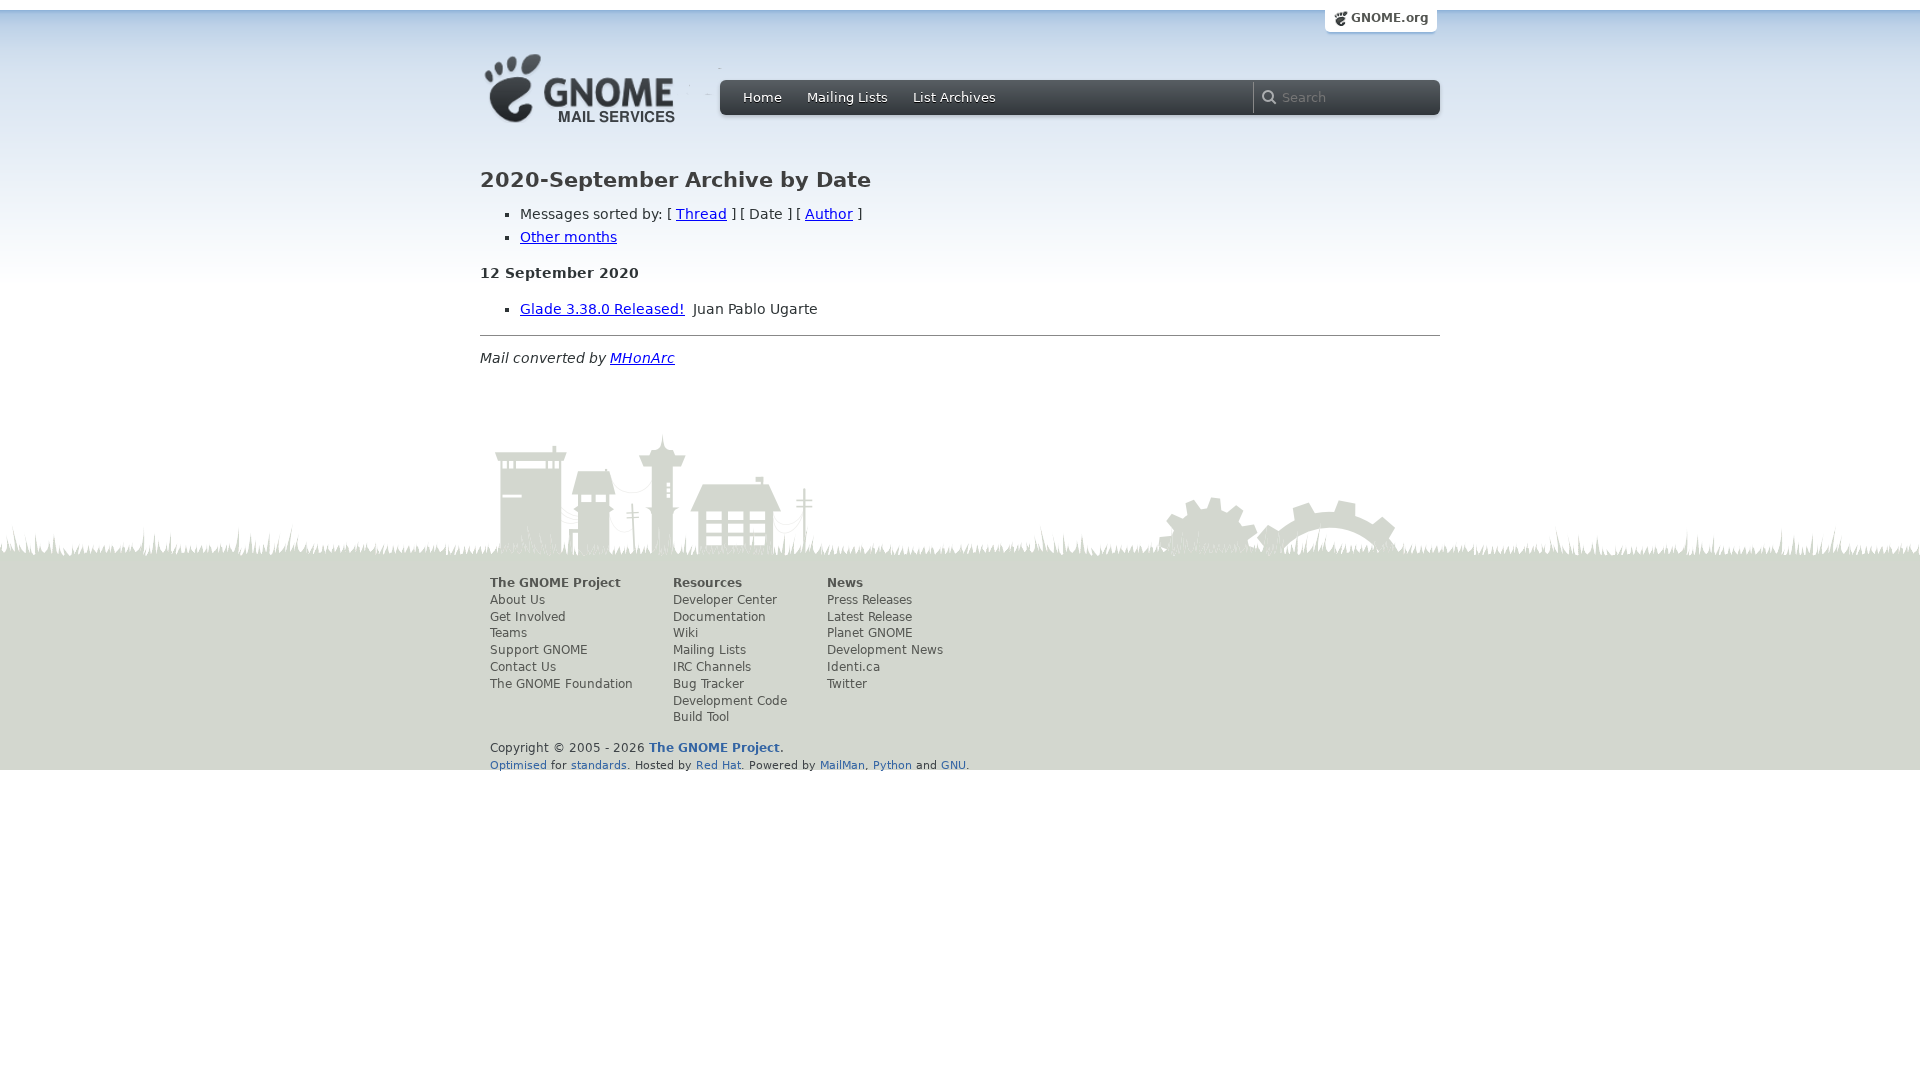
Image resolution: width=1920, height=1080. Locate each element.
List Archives (954, 97)
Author (829, 214)
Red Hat (718, 765)
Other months (568, 237)
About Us (517, 600)
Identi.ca (853, 667)
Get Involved (528, 617)
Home (762, 97)
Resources (707, 583)
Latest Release (869, 617)
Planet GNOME (870, 633)
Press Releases (869, 600)
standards (599, 765)
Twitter (847, 684)
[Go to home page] (610, 128)
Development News (885, 650)
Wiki (685, 633)
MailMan (842, 765)
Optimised (518, 765)
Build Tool (701, 717)
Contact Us (523, 667)
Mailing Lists (847, 97)
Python (892, 765)
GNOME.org (1390, 18)
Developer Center (725, 600)
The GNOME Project (555, 583)
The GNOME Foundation (561, 684)
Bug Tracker (708, 684)
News (845, 583)
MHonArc (642, 358)
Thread (701, 214)
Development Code (730, 701)
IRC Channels (712, 667)
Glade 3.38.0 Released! (602, 309)
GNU (953, 765)
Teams (508, 633)
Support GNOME (539, 650)
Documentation (719, 617)
